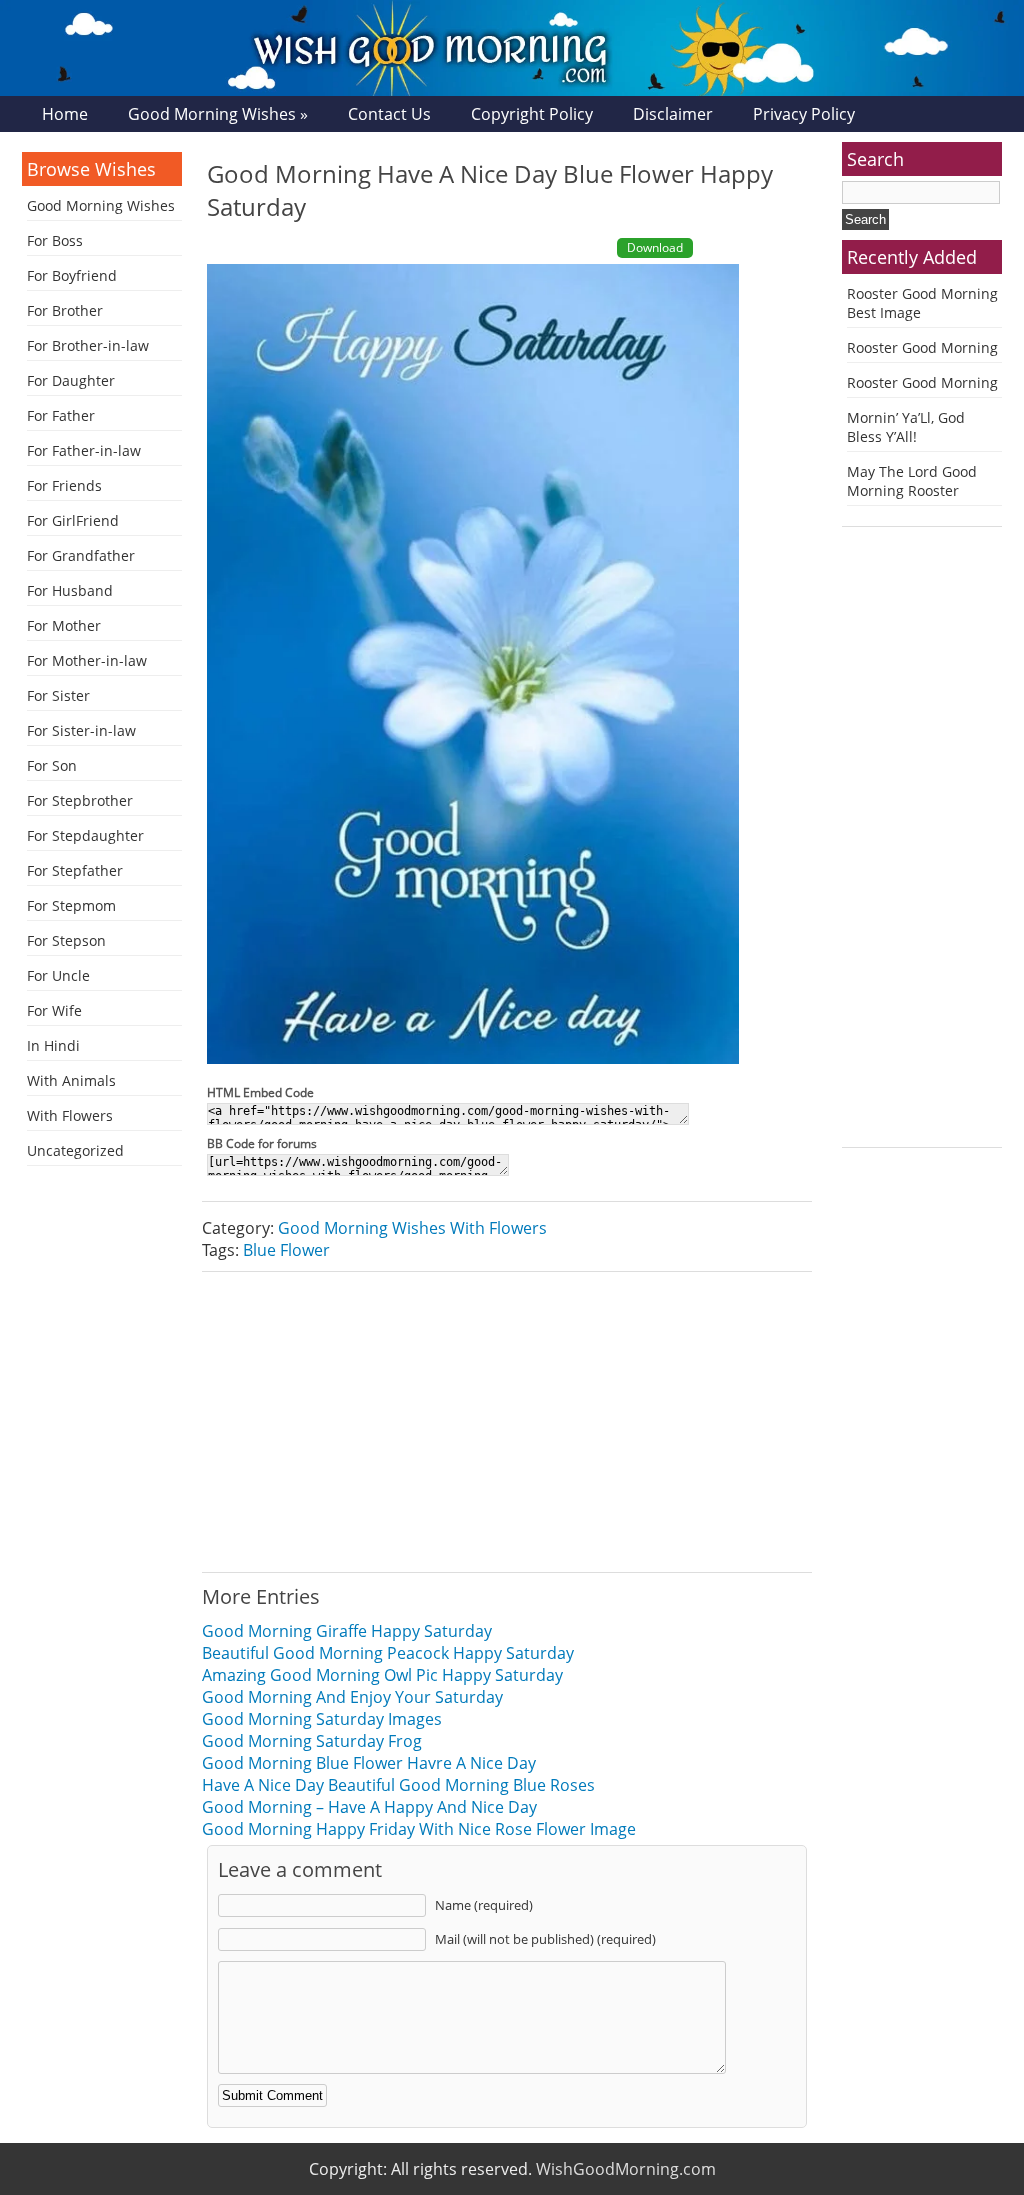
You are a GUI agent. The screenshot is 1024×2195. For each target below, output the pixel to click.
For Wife (54, 1010)
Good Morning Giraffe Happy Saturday (347, 1631)
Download (655, 247)
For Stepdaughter (85, 835)
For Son (52, 765)
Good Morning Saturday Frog (312, 1741)
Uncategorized (75, 1150)
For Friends (64, 485)
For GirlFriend (73, 520)
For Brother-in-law (88, 345)
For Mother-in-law (87, 660)
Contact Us (389, 114)
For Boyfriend (72, 275)
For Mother (64, 625)
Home (65, 114)
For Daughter (71, 380)
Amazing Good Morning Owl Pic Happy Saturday (382, 1675)
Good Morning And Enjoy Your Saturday (352, 1697)
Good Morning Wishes (101, 205)
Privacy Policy (804, 114)
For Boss (55, 240)
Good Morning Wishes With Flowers (412, 1228)
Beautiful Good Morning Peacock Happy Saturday (388, 1653)
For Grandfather (81, 555)
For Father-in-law (84, 450)
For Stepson (66, 940)
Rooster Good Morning (922, 347)
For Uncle (58, 975)
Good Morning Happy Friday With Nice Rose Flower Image (419, 1829)
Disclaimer (673, 114)
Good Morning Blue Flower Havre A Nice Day (369, 1763)
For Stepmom (71, 905)
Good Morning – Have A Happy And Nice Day (369, 1807)
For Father (61, 415)
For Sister (58, 695)
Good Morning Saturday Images (322, 1719)
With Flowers (70, 1115)
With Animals (71, 1080)
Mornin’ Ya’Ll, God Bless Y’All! (906, 427)
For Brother (65, 310)
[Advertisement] (507, 1422)
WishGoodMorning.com (626, 2169)
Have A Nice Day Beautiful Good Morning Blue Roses (398, 1785)
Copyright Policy (532, 114)
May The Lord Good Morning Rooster (912, 481)
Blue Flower (286, 1250)
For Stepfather (75, 870)
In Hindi (53, 1045)
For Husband (70, 590)
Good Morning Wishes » (218, 114)
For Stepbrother (80, 800)
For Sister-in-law (81, 730)
